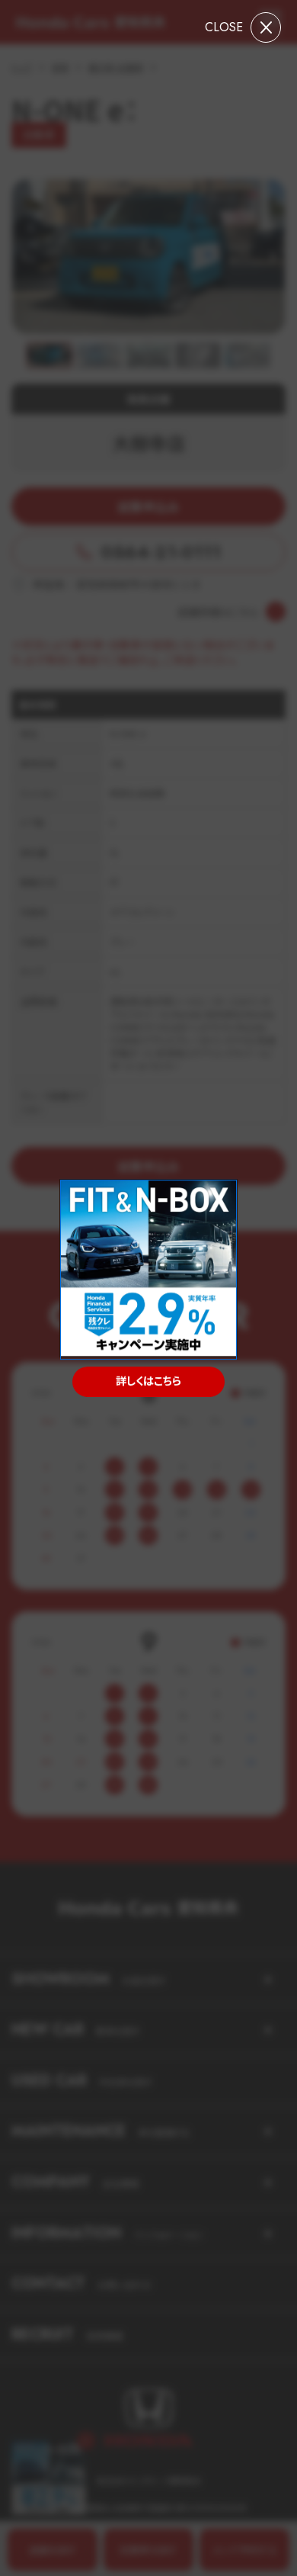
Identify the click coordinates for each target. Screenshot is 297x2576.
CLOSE (224, 27)
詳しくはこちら (148, 1381)
